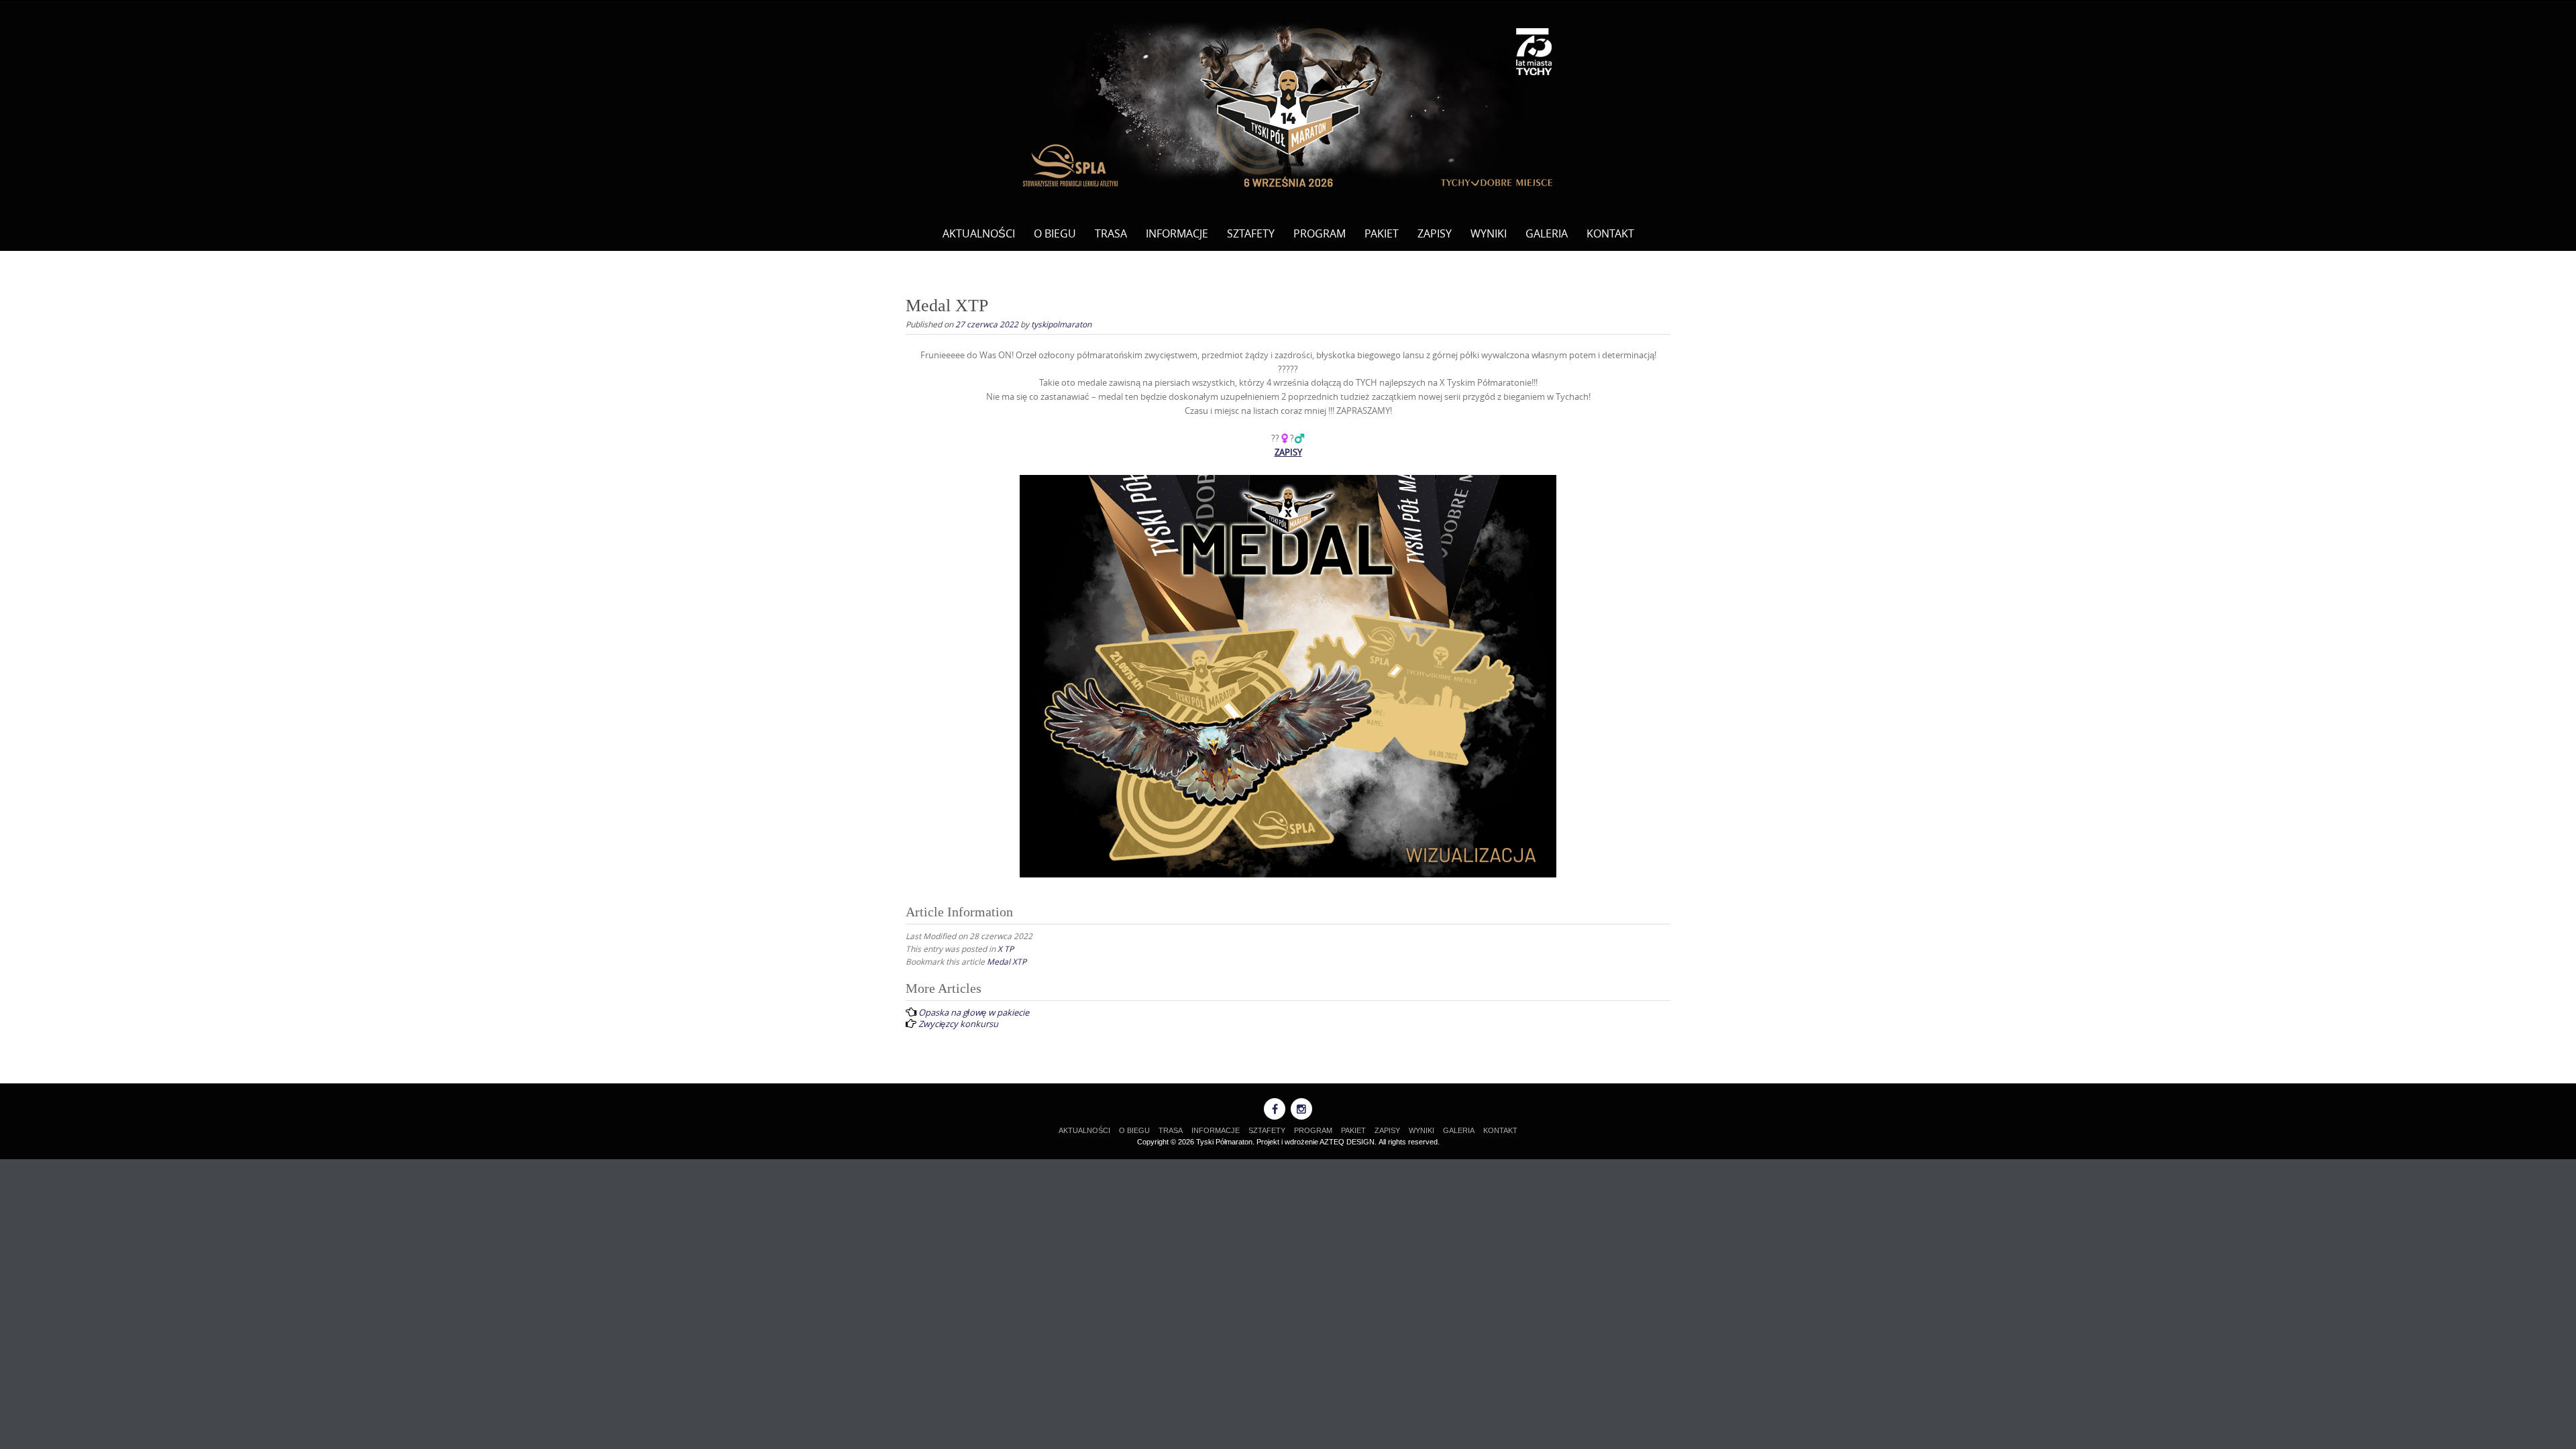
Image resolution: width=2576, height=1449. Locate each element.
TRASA (1111, 233)
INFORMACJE (1177, 233)
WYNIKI (1489, 233)
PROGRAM (1320, 233)
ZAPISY (1435, 233)
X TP (1006, 949)
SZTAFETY (1251, 233)
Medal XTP (1007, 961)
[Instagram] (1301, 1109)
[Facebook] (1275, 1109)
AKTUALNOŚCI (979, 233)
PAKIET (1382, 233)
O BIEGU (1055, 233)
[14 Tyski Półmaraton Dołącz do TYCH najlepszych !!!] (1288, 106)
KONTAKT (1610, 233)
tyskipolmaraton (1061, 324)
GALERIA (1547, 233)
